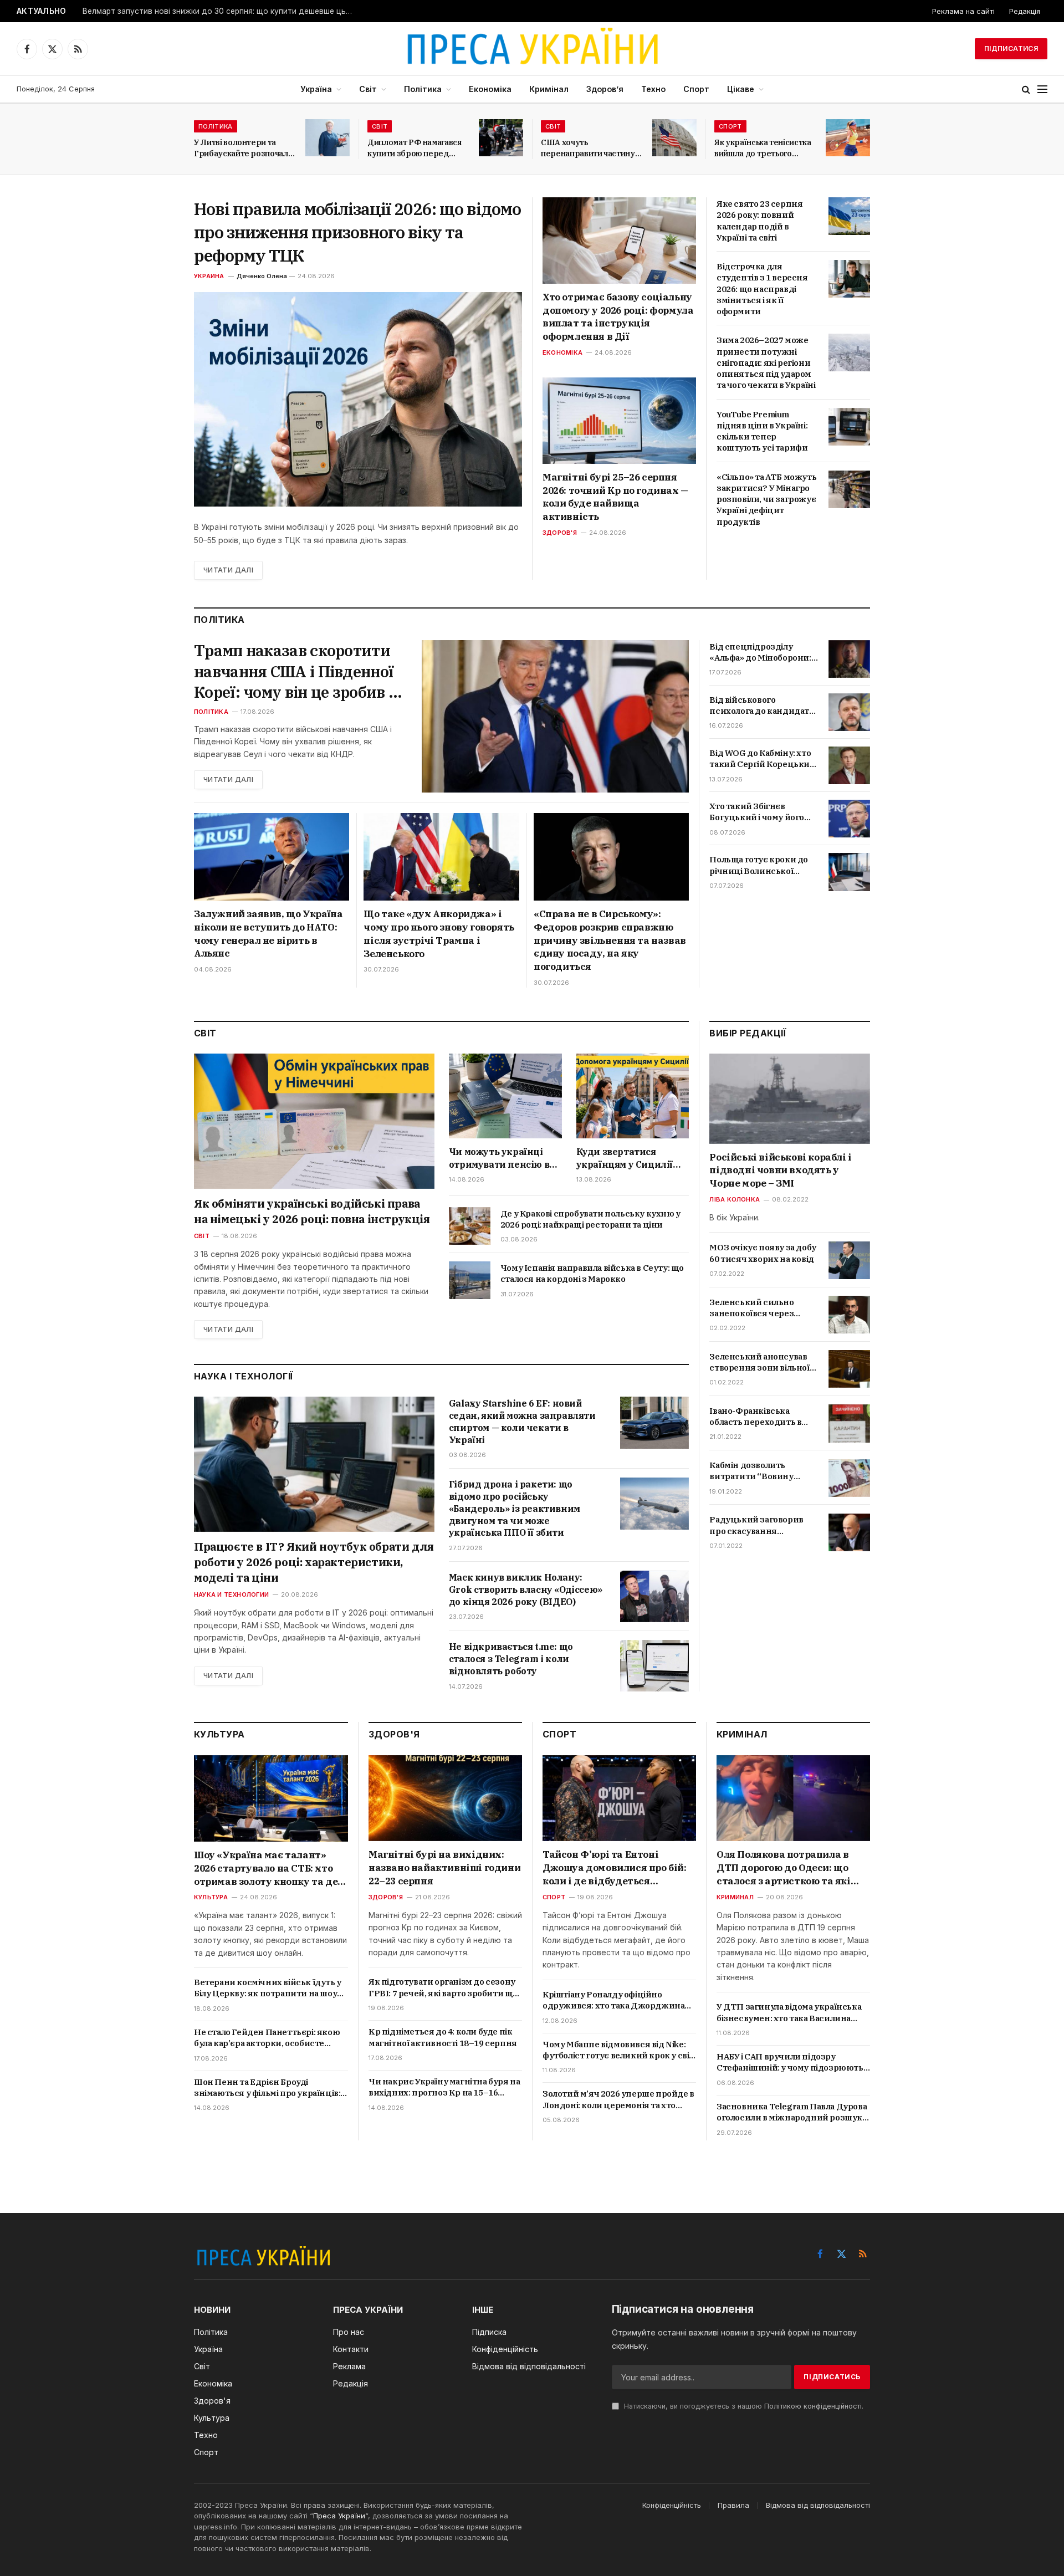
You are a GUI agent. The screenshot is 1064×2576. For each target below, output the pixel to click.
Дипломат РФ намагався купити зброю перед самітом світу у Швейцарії (418, 148)
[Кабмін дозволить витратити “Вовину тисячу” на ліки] (849, 1478)
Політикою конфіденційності (813, 2406)
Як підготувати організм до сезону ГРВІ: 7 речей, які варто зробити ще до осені (443, 1988)
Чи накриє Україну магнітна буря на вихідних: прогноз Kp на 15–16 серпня (444, 2087)
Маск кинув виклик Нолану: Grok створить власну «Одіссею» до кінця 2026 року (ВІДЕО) (526, 1589)
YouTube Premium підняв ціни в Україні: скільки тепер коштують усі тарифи (762, 431)
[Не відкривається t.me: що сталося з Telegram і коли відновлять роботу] (654, 1666)
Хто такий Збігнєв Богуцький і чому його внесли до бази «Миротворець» (757, 812)
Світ (368, 89)
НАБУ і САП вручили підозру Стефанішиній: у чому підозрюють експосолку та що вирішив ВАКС (790, 2063)
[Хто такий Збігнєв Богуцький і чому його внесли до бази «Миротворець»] (849, 819)
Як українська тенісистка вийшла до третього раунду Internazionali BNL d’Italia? (763, 148)
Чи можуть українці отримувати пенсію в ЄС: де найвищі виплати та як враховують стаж (499, 1158)
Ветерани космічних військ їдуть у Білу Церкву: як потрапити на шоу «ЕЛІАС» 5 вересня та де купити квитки (268, 1988)
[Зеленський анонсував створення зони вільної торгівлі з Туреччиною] (849, 1369)
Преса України (339, 2516)
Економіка (490, 89)
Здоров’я (605, 89)
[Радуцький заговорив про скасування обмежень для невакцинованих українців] (849, 1532)
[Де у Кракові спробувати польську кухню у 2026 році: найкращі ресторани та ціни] (470, 1226)
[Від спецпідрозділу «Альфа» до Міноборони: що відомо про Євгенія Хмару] (849, 659)
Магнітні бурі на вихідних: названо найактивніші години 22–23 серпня (444, 1868)
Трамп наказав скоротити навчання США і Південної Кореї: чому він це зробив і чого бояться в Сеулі (294, 671)
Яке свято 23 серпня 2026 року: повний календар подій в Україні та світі (759, 221)
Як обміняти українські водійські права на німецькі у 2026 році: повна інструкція (312, 1211)
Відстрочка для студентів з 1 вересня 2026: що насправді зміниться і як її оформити (762, 289)
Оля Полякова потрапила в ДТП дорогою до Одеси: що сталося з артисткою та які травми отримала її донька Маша (784, 1868)
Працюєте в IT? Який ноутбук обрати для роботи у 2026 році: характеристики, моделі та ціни (314, 1562)
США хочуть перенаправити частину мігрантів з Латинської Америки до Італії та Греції (588, 148)
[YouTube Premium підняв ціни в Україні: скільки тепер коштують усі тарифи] (849, 427)
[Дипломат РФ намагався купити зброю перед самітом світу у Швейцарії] (501, 138)
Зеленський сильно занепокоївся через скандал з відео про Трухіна (751, 1308)
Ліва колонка (735, 1200)
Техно (653, 89)
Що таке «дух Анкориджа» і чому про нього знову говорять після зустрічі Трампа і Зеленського (439, 934)
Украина (209, 276)
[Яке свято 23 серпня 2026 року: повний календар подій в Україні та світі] (849, 216)
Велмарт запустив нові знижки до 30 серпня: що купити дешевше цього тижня (221, 11)
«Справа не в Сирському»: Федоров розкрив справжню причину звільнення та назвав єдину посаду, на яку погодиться (610, 940)
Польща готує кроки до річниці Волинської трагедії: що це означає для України (759, 865)
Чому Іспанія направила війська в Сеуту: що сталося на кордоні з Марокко (592, 1273)
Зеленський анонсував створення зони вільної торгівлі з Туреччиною (759, 1363)
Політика (423, 89)
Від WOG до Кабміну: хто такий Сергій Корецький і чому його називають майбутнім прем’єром (762, 759)
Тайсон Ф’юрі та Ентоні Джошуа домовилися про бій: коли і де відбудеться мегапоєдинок (615, 1868)
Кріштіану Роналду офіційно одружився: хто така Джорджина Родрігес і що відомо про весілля (613, 2000)
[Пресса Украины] (532, 49)
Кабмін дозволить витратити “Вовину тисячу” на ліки (751, 1472)
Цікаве (741, 89)
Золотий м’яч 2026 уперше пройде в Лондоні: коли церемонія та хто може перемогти (618, 2100)
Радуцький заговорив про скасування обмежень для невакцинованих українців (756, 1526)
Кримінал (549, 89)
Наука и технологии (231, 1594)
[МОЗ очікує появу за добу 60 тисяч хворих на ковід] (849, 1260)
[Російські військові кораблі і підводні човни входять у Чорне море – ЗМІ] (790, 1099)
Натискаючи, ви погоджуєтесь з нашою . (743, 2406)
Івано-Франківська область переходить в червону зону (755, 1417)
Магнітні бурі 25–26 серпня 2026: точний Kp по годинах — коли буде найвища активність (615, 497)
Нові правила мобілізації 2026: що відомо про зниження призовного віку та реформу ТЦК (357, 232)
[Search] (1026, 90)
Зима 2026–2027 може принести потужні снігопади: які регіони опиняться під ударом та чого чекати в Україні (766, 362)
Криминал (735, 1897)
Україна (316, 89)
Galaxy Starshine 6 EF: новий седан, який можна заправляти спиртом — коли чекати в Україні (522, 1421)
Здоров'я (560, 533)
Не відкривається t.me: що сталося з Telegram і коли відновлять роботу (511, 1659)
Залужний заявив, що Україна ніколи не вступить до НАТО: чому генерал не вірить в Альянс (268, 934)
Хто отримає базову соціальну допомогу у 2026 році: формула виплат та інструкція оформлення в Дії (618, 317)
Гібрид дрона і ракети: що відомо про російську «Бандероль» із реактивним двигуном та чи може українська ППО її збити (515, 1508)
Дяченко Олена (262, 276)
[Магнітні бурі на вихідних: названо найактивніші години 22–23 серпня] (445, 1798)
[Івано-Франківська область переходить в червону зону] (849, 1423)
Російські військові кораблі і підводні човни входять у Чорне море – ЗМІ (780, 1171)
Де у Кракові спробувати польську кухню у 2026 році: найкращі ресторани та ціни (590, 1219)
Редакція (1025, 11)
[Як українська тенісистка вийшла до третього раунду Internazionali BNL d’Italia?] (848, 138)
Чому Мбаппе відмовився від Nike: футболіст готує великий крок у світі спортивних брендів (619, 2050)
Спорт (696, 89)
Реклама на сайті (963, 11)
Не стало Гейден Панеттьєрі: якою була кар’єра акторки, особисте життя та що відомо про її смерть (267, 2038)
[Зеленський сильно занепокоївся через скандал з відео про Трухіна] (849, 1315)
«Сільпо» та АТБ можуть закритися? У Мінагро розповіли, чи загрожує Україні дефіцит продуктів (766, 499)
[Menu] (1042, 90)
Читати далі (228, 570)
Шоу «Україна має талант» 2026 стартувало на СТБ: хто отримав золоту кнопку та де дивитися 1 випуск (266, 1869)
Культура (211, 1897)
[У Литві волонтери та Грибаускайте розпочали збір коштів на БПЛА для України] (328, 138)
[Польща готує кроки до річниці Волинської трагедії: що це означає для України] (849, 872)
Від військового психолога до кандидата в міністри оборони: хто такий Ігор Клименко (761, 706)
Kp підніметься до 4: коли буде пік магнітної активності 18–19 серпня (443, 2037)
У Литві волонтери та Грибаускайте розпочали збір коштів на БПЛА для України (243, 148)
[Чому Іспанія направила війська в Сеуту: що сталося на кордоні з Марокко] (470, 1280)
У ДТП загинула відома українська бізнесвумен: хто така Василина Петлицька (789, 2013)
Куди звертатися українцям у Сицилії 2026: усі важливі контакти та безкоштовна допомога (631, 1158)
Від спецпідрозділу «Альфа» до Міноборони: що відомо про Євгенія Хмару (760, 653)
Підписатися (1011, 48)
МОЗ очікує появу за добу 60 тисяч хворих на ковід (763, 1253)
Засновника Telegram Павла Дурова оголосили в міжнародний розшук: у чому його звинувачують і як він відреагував (792, 2112)
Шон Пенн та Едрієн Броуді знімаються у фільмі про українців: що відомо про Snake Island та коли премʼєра (267, 2088)
